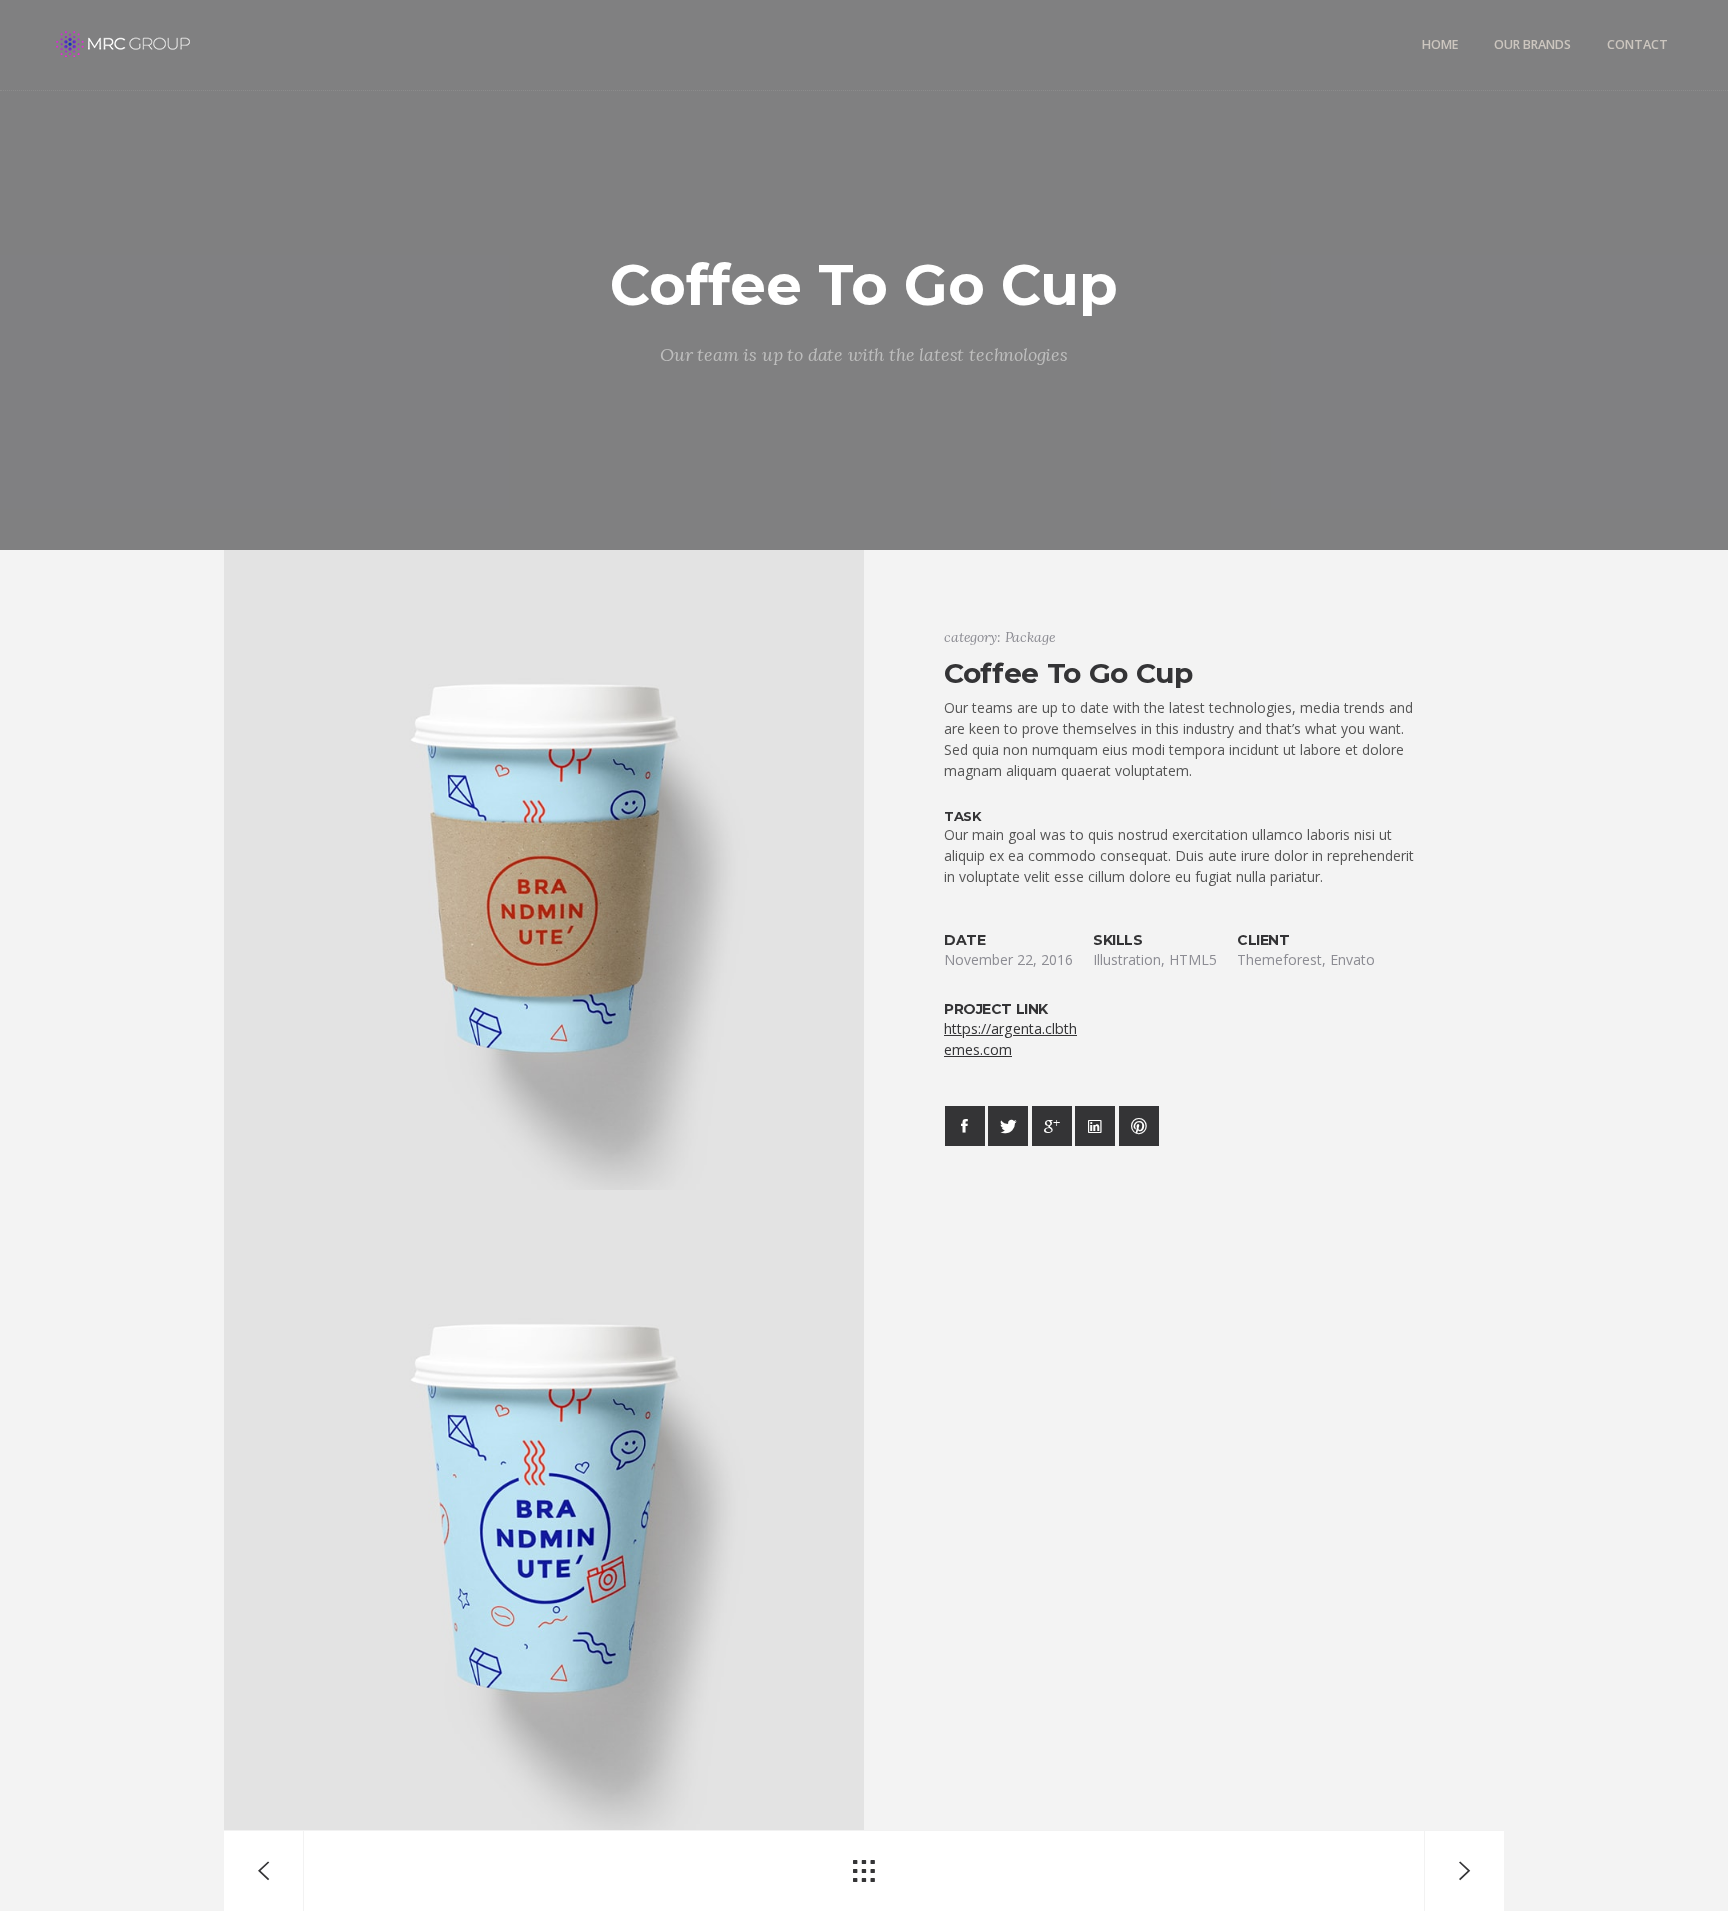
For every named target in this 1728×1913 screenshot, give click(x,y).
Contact (1637, 44)
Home (1440, 44)
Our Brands (1532, 44)
